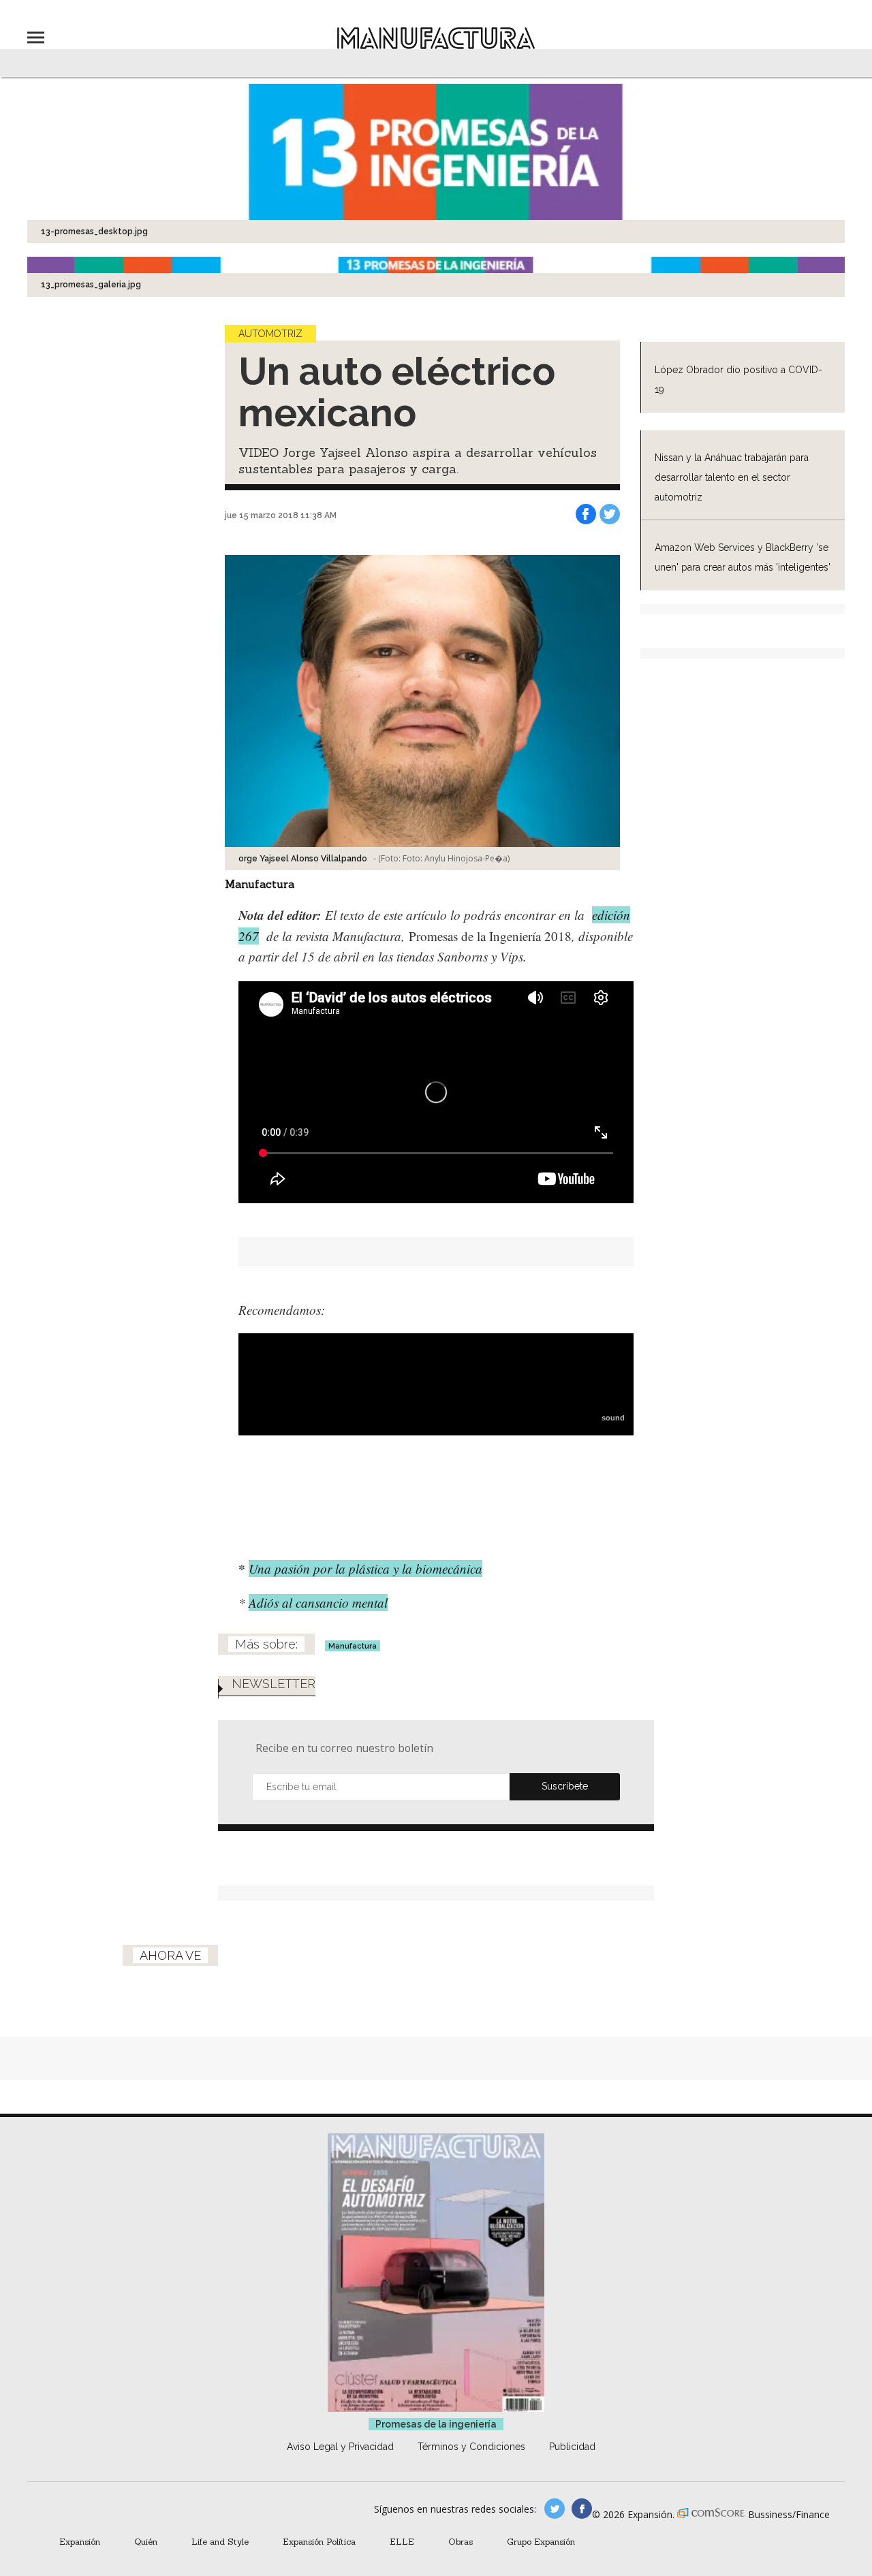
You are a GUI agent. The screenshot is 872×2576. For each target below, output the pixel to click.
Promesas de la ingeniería (436, 2424)
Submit (565, 1787)
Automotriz (270, 334)
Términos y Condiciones (471, 2447)
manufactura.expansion (582, 2509)
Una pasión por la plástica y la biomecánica (365, 1569)
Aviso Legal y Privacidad (340, 2447)
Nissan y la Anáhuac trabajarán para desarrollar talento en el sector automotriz (732, 477)
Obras (461, 2541)
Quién (146, 2541)
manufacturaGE (555, 2509)
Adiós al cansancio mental (318, 1603)
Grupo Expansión (541, 2541)
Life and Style (220, 2541)
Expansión (80, 2541)
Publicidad (572, 2447)
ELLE (402, 2541)
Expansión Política (319, 2541)
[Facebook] (586, 514)
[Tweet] (610, 514)
